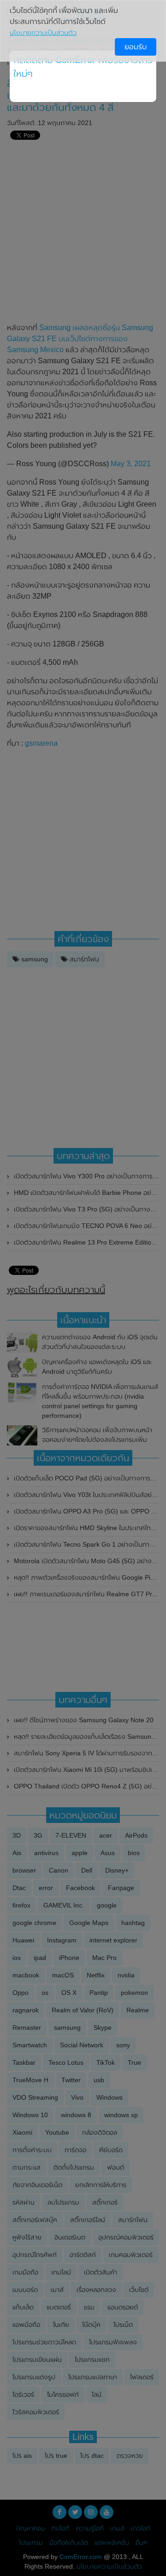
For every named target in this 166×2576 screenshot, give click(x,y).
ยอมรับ (136, 47)
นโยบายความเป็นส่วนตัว (43, 33)
